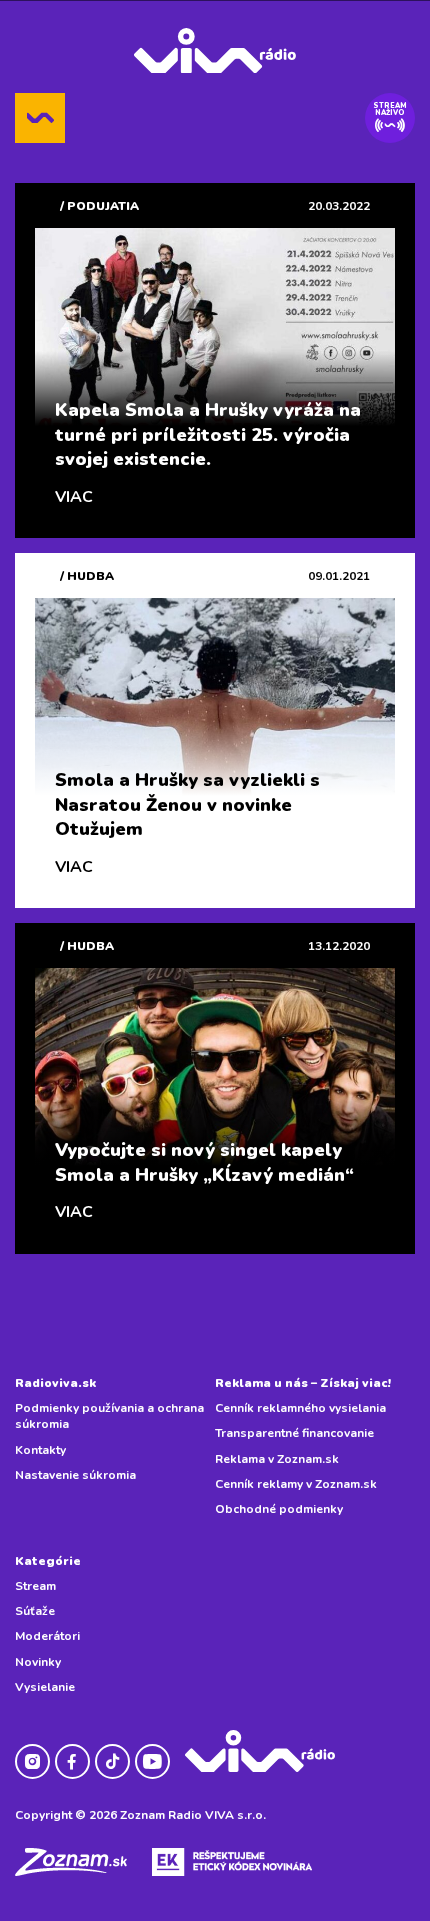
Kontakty (40, 1450)
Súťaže (35, 1611)
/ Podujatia (99, 206)
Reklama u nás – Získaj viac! (303, 1383)
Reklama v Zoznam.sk (277, 1459)
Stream (35, 1586)
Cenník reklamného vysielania (300, 1408)
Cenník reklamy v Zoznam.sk (296, 1484)
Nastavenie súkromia (75, 1475)
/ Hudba (87, 576)
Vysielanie (45, 1687)
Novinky (38, 1662)
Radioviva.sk (55, 1383)
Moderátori (47, 1636)
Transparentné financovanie (294, 1433)
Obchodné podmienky (279, 1509)
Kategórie (48, 1561)
